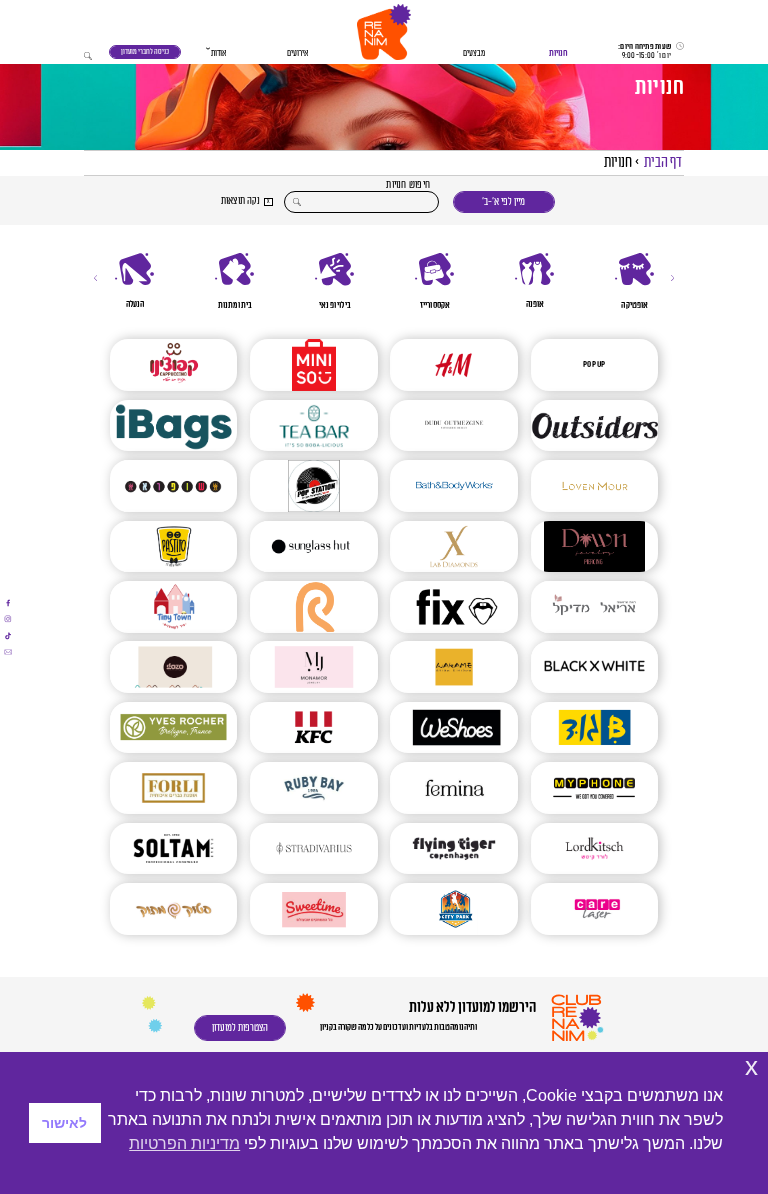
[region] (384, 281)
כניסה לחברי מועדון (145, 51)
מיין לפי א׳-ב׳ (503, 202)
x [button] (751, 1066)
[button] (384, 32)
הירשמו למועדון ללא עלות (471, 1007)
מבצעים (474, 53)
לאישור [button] (64, 1123)
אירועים (297, 53)
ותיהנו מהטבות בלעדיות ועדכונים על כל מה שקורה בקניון (398, 1027)
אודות (218, 53)
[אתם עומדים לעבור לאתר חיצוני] (8, 603)
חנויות (558, 53)
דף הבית (663, 162)
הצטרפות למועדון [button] (240, 1028)
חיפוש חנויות (408, 185)
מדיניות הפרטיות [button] (184, 1143)
